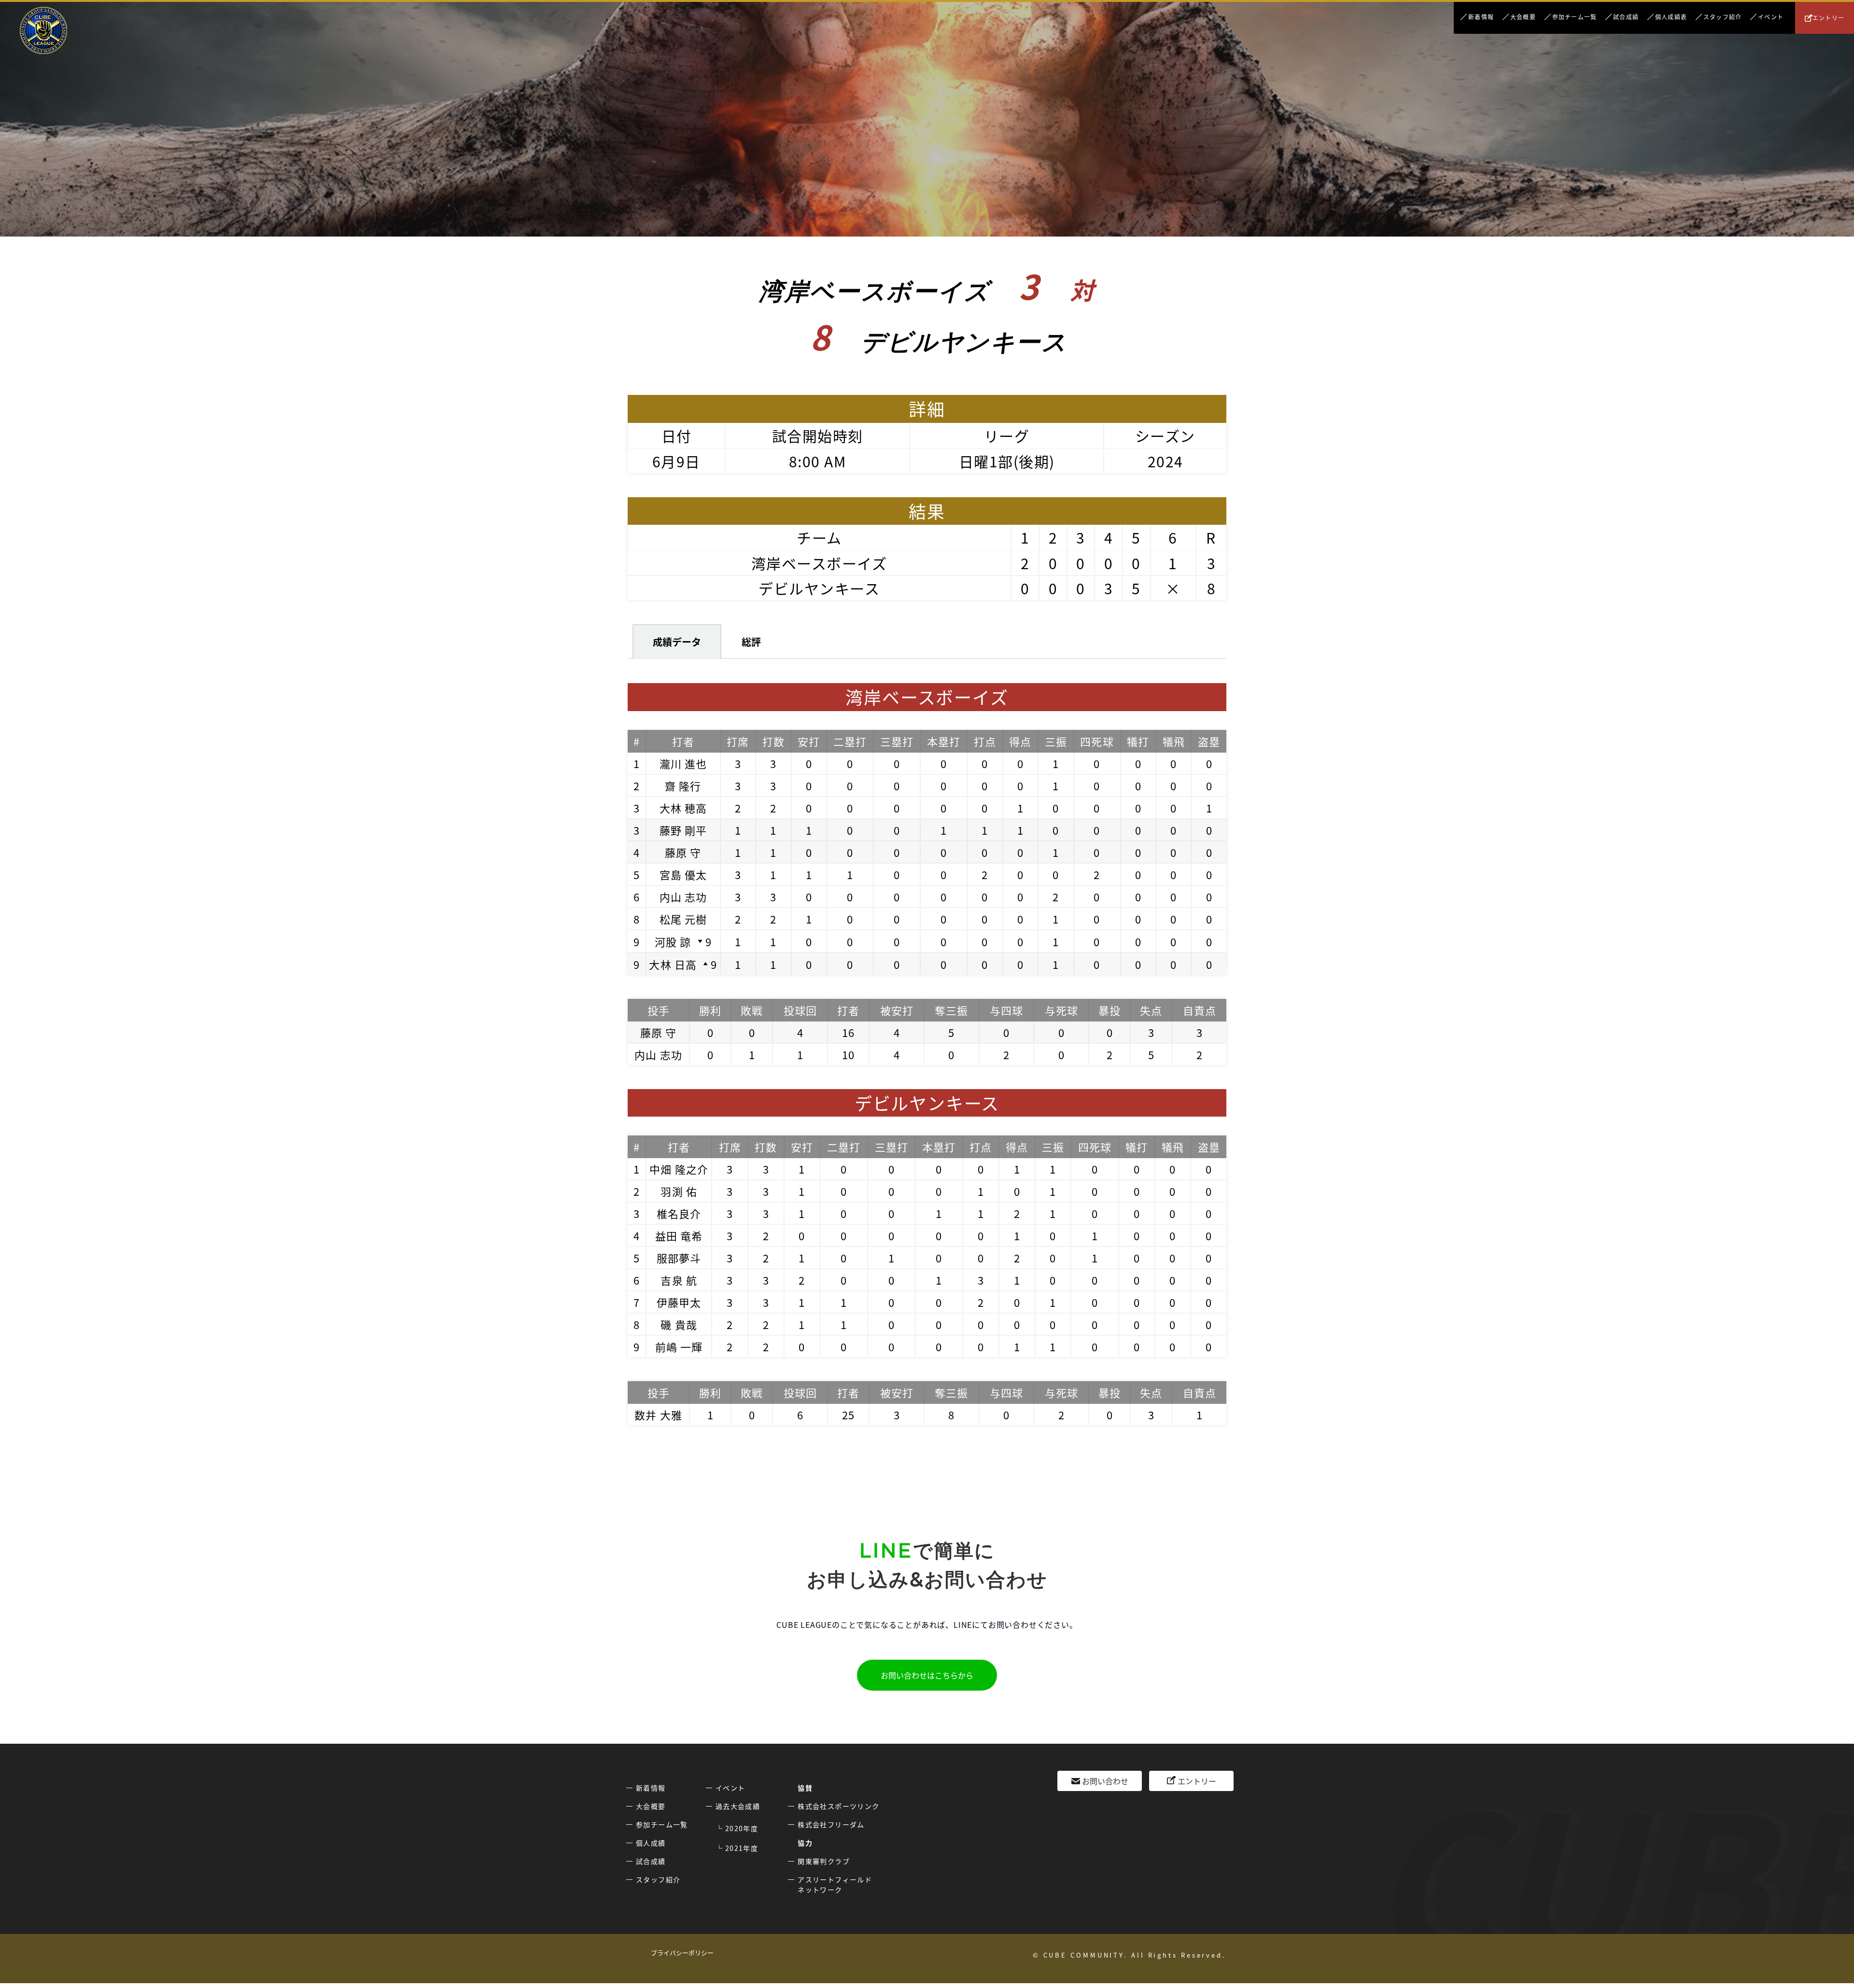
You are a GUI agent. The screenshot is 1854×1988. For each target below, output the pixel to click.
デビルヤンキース (819, 588)
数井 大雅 (658, 1414)
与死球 (1061, 1010)
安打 (809, 741)
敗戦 (752, 1010)
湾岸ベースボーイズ (819, 563)
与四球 (1006, 1010)
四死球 (1097, 741)
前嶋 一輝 (679, 1346)
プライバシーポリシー (682, 1953)
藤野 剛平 (683, 830)
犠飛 (1174, 741)
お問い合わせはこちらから (927, 1675)
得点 (1020, 741)
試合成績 (1626, 17)
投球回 (800, 1010)
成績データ (677, 642)
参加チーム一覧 (1574, 17)
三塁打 (897, 741)
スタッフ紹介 (1722, 17)
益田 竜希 (679, 1235)
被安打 (897, 1010)
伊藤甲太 (679, 1302)
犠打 (1138, 741)
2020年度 (742, 1828)
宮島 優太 (683, 874)
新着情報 (1481, 17)
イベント (1771, 17)
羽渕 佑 (679, 1191)
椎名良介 (679, 1213)
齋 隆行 (683, 785)
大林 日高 (673, 964)
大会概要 (1523, 17)
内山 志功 (683, 896)
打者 (683, 741)
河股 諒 (673, 941)
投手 (659, 1010)
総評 (751, 642)
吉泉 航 (679, 1280)
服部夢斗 (679, 1258)
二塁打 (850, 741)
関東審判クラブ (824, 1861)
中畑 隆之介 (679, 1169)
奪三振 (951, 1010)
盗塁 (1209, 741)
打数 (773, 741)
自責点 (1200, 1010)
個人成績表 (1671, 17)
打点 (985, 741)
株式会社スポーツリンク (838, 1806)
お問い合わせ (1105, 1781)
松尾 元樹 (683, 919)
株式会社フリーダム (831, 1824)
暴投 (1110, 1010)
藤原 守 (683, 852)
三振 (1056, 741)
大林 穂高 (683, 808)
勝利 (710, 1010)
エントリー (1828, 18)
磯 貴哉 (679, 1324)
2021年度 (742, 1848)
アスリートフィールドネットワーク (835, 1884)
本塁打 (944, 741)
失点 (1151, 1010)
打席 (738, 741)
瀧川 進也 (683, 763)
